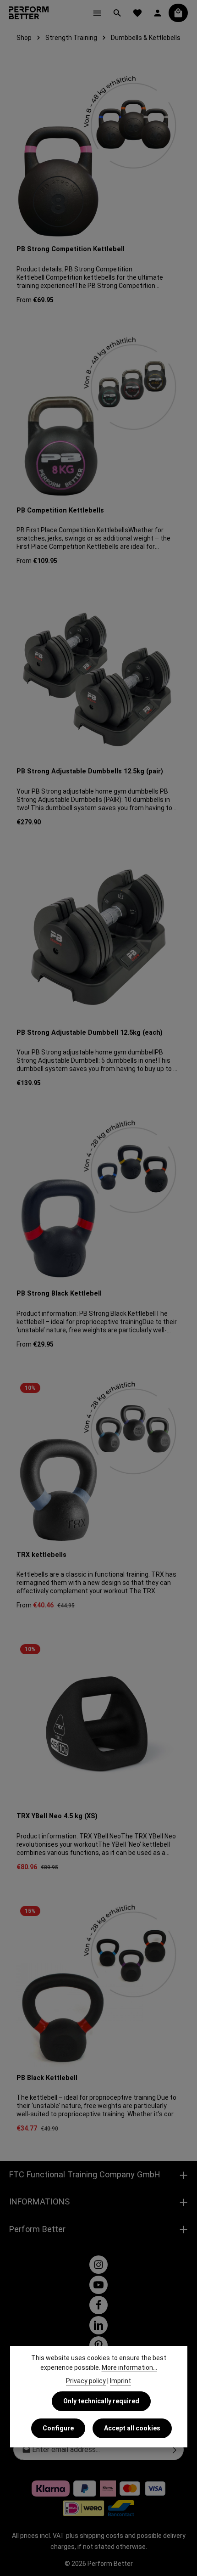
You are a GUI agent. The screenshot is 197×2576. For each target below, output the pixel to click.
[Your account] (158, 13)
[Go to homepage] (29, 13)
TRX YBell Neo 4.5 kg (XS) (57, 1816)
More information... (129, 2367)
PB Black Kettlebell (47, 2078)
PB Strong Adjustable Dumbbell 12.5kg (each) (90, 1033)
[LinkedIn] (98, 2325)
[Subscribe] (175, 2450)
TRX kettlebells (41, 1555)
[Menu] (97, 13)
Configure (58, 2428)
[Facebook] (98, 2305)
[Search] (117, 13)
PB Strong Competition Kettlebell (71, 249)
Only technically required (101, 2401)
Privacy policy (86, 2381)
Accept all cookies (132, 2428)
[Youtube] (98, 2285)
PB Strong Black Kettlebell (59, 1294)
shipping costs (101, 2536)
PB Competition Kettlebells (60, 510)
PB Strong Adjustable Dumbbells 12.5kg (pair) (90, 771)
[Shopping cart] (178, 13)
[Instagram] (98, 2265)
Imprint (120, 2381)
